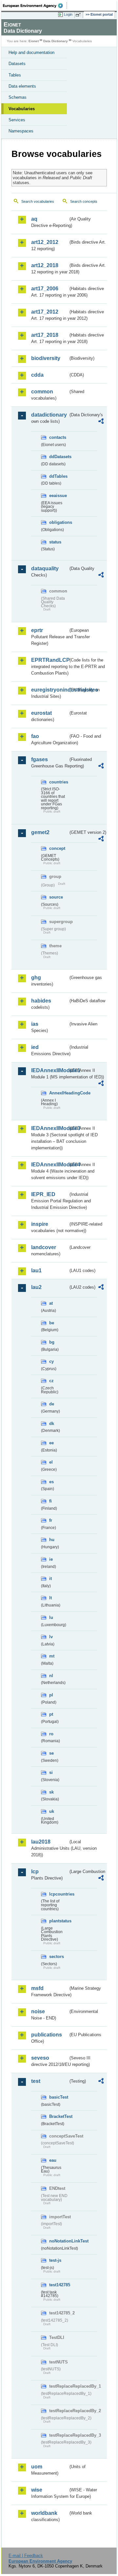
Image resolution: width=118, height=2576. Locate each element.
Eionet (34, 41)
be (52, 1323)
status (55, 542)
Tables (15, 75)
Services (17, 120)
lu (51, 1617)
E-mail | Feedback (26, 2556)
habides (41, 1001)
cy (51, 1361)
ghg (36, 978)
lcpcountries (59, 1894)
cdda (37, 375)
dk (52, 1424)
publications (47, 2035)
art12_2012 (45, 242)
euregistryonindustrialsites (50, 690)
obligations (59, 522)
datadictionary (49, 415)
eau (53, 2160)
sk (51, 1792)
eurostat (41, 713)
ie (51, 1559)
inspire (40, 1224)
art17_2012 (45, 312)
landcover (44, 1247)
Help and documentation (31, 52)
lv (51, 1637)
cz (51, 1381)
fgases (39, 759)
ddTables (58, 476)
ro (51, 1734)
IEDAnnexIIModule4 (50, 1165)
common (42, 392)
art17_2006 (45, 289)
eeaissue (58, 496)
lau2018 (41, 1842)
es (51, 1482)
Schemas (18, 97)
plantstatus (59, 1921)
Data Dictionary (56, 41)
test (36, 2081)
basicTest (59, 2097)
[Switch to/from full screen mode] (79, 15)
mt (52, 1656)
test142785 (59, 2285)
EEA (35, 6)
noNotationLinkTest (59, 2241)
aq (34, 219)
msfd (37, 1988)
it (50, 1579)
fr (51, 1520)
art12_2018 (45, 265)
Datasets (17, 64)
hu (52, 1540)
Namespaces (21, 131)
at (51, 1303)
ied (35, 1047)
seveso (40, 2058)
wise (37, 2490)
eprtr (37, 630)
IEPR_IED (43, 1194)
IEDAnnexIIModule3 (50, 1128)
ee (51, 1443)
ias (35, 1024)
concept (57, 848)
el (51, 1462)
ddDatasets (59, 457)
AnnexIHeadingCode (59, 1093)
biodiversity (46, 358)
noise (38, 2011)
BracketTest (59, 2116)
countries (59, 782)
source (56, 897)
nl (51, 1676)
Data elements (22, 86)
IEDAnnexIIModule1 (50, 1070)
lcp (35, 1872)
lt (50, 1598)
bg (52, 1342)
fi (50, 1501)
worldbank (44, 2513)
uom (37, 2467)
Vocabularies (22, 109)
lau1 (36, 1271)
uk (52, 1811)
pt (51, 1714)
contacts (58, 437)
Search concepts (84, 201)
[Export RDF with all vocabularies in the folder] (101, 422)
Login (68, 14)
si (51, 1772)
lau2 (36, 1287)
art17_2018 (45, 335)
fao (35, 736)
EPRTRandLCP (50, 660)
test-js (55, 2260)
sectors (57, 1957)
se (51, 1753)
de (52, 1404)
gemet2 (40, 832)
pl (51, 1695)
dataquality (45, 568)
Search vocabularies (38, 201)
